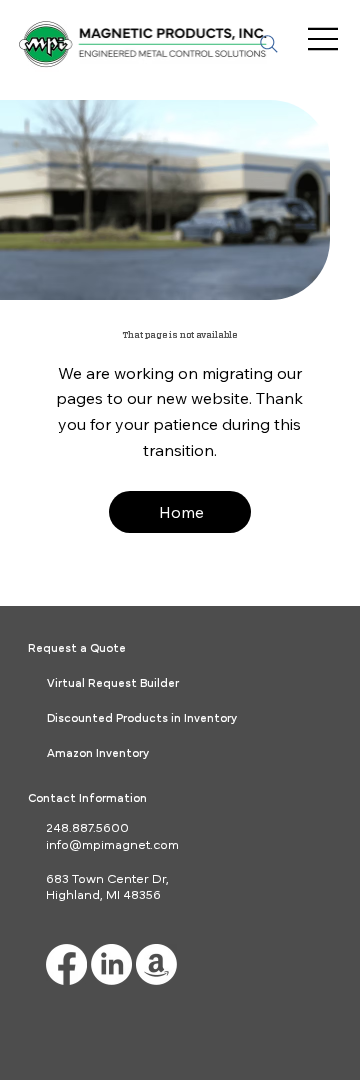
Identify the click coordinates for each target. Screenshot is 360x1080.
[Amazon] (156, 964)
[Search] (269, 44)
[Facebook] (66, 964)
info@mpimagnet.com (112, 845)
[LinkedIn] (111, 964)
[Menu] (324, 39)
